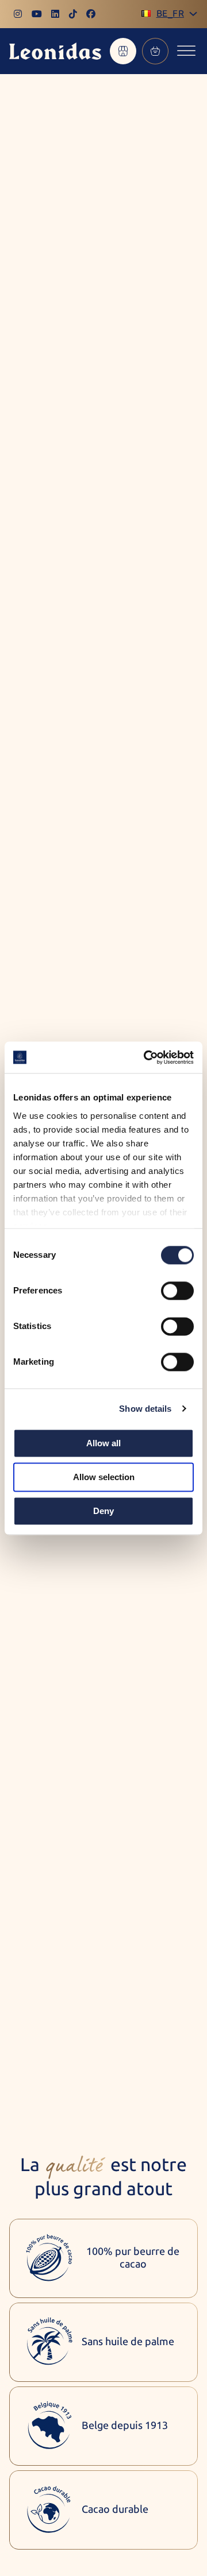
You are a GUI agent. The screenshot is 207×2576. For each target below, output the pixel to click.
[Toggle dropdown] (193, 14)
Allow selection (104, 1477)
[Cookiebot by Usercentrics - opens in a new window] (146, 1057)
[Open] (186, 51)
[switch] (177, 1291)
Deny (103, 1511)
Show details (145, 1409)
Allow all (103, 1443)
